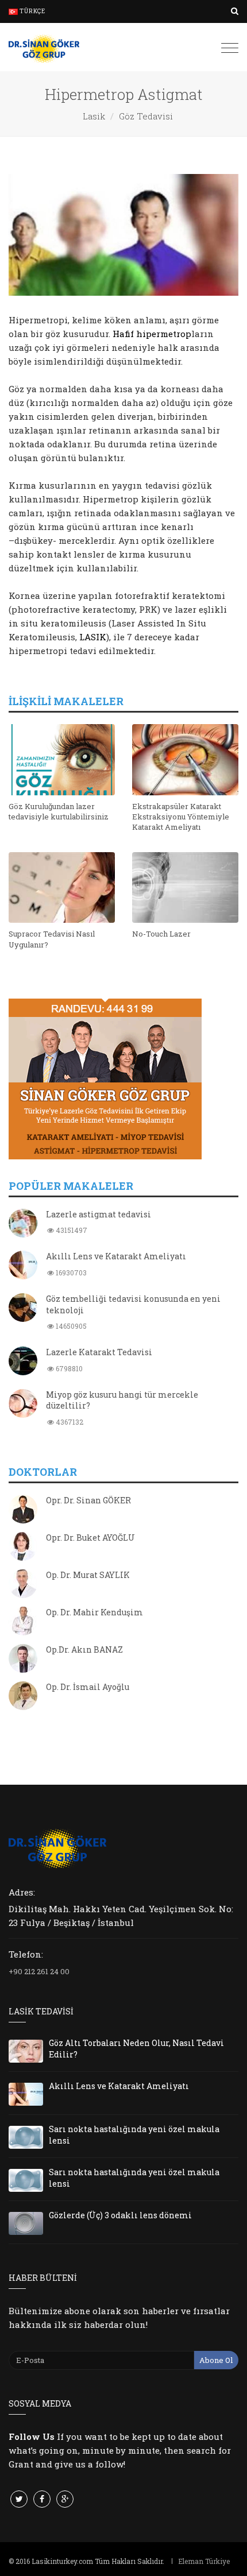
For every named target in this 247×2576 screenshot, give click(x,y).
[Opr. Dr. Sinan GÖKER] (23, 1510)
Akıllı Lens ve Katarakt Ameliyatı (116, 1256)
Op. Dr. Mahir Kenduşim (94, 1612)
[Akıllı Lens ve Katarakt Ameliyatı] (23, 1266)
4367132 (69, 1422)
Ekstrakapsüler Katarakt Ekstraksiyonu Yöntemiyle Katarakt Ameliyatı (181, 817)
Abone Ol (216, 2360)
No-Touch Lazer (161, 934)
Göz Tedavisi (146, 116)
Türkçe (32, 11)
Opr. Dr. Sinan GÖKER (88, 1500)
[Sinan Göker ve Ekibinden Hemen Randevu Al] (123, 1079)
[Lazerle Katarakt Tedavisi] (23, 1362)
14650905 (70, 1326)
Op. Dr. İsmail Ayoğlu (88, 1687)
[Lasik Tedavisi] (44, 47)
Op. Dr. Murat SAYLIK (88, 1575)
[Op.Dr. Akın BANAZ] (23, 1660)
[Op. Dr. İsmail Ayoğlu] (23, 1697)
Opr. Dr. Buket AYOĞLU (90, 1538)
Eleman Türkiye (204, 2561)
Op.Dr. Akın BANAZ (84, 1649)
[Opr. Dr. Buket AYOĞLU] (23, 1548)
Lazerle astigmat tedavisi (99, 1214)
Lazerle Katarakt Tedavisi (99, 1352)
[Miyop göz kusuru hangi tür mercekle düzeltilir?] (23, 1405)
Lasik (94, 116)
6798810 (68, 1368)
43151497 (71, 1230)
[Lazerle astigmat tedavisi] (23, 1224)
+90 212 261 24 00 (39, 1971)
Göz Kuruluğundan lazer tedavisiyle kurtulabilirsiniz (59, 811)
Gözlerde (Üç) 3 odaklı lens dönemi (120, 2215)
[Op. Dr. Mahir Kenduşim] (23, 1622)
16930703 (70, 1272)
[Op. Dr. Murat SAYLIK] (23, 1585)
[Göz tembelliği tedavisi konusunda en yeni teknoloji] (23, 1309)
